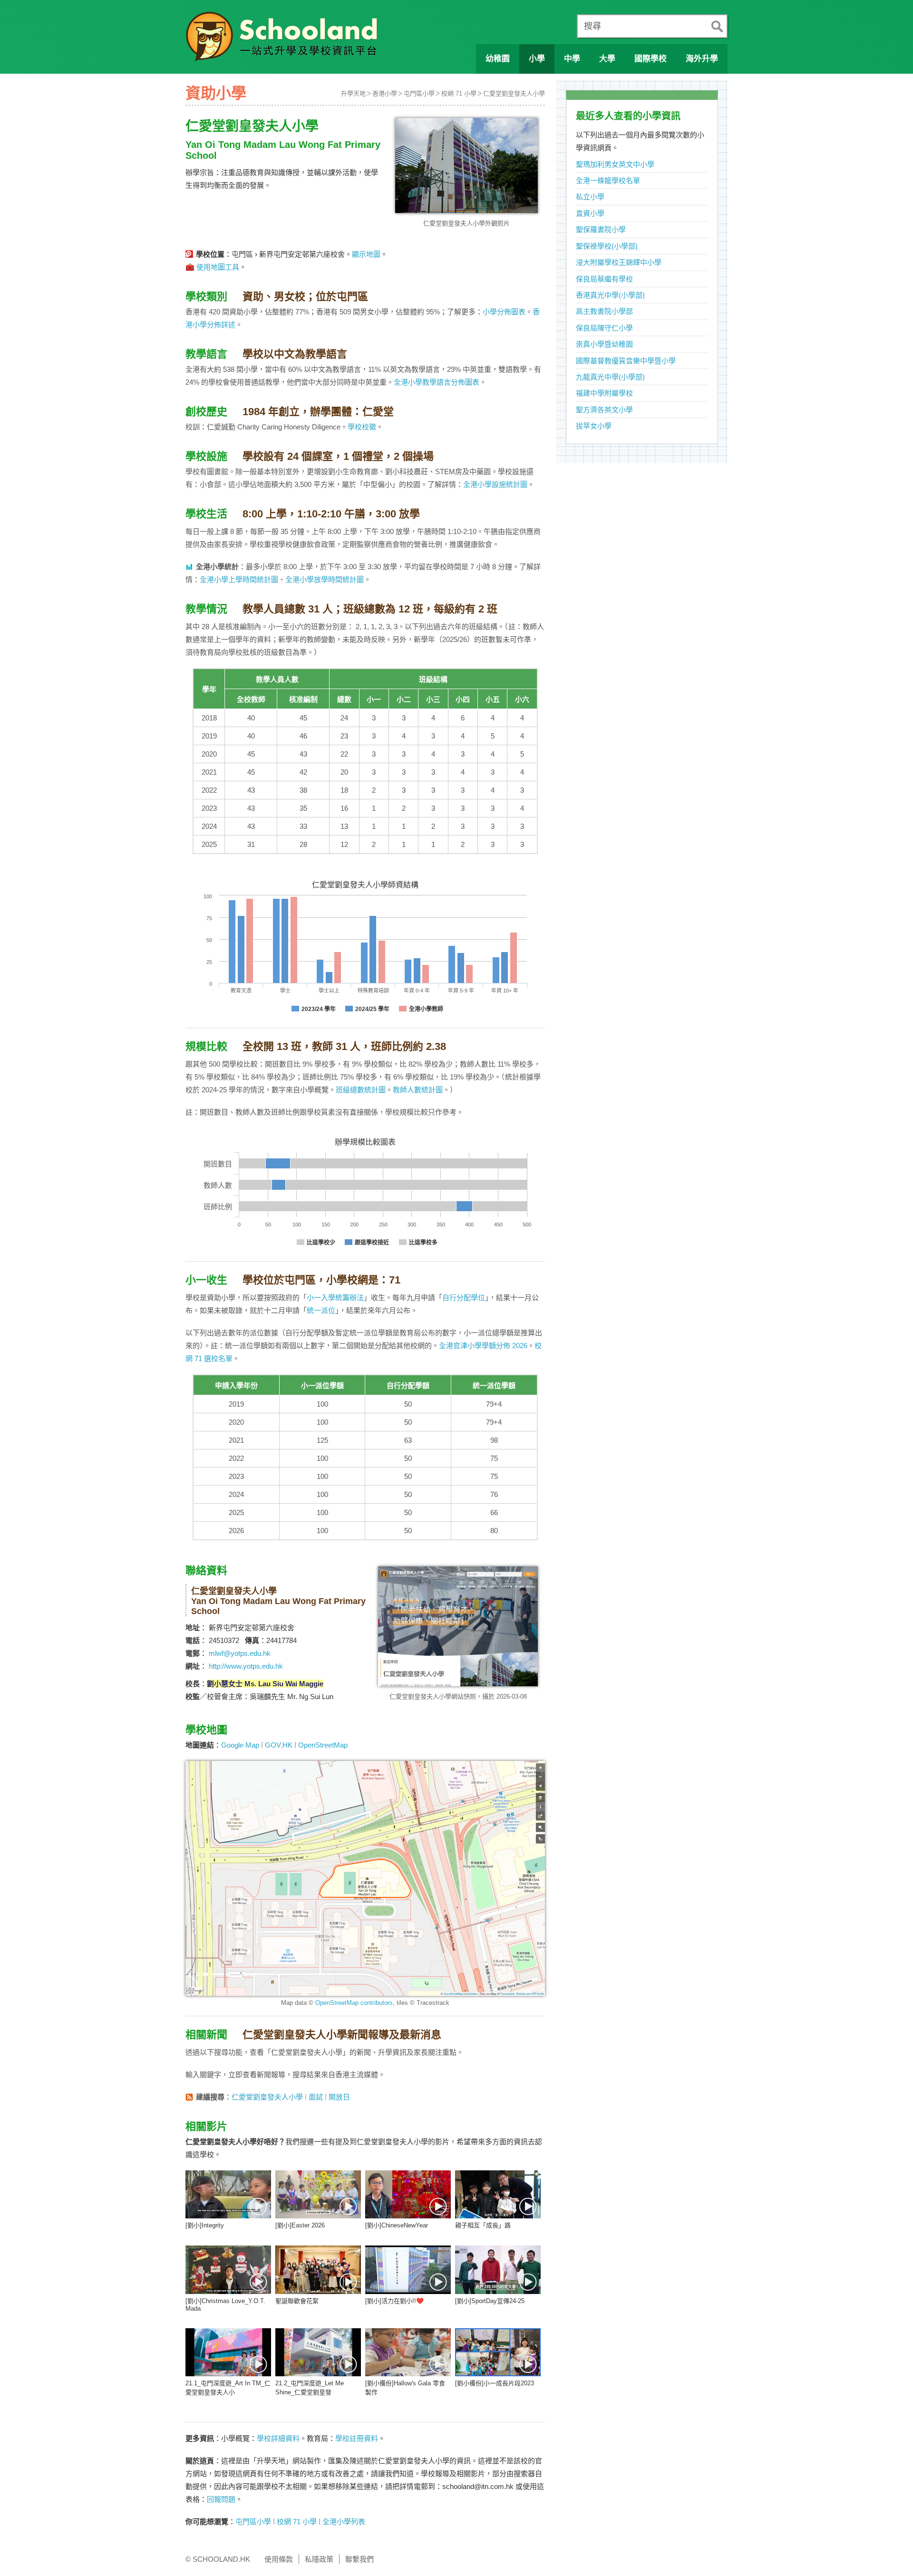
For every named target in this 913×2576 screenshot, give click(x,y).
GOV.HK (279, 1745)
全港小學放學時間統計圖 (325, 579)
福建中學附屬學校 (604, 393)
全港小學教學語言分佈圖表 (437, 382)
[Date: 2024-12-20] (228, 2352)
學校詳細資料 (278, 2438)
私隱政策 (319, 2559)
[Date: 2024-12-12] (408, 2352)
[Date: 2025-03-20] (498, 2270)
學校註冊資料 (357, 2438)
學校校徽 (362, 427)
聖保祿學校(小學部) (607, 246)
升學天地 (353, 93)
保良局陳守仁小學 (604, 328)
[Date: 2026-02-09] (408, 2194)
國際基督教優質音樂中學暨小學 (626, 361)
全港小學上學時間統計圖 (239, 579)
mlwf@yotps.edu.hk (240, 1653)
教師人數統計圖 (418, 1090)
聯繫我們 (359, 2559)
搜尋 (592, 26)
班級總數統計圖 (361, 1090)
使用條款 (279, 2559)
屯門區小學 (419, 93)
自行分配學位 (464, 1298)
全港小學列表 (344, 2522)
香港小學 (385, 93)
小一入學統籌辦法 (335, 1298)
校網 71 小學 (459, 93)
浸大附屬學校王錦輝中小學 (619, 262)
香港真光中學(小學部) (610, 295)
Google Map (240, 1745)
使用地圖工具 (218, 267)
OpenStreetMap (323, 1745)
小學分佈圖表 (504, 312)
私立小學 (590, 197)
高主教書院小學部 (604, 311)
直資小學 (590, 213)
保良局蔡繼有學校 (604, 279)
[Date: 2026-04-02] (318, 2194)
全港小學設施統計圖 (495, 484)
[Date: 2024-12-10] (498, 2352)
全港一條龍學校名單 (608, 180)
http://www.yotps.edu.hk (246, 1666)
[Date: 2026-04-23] (228, 2194)
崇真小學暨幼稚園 (604, 344)
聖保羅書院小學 (601, 229)
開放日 (339, 2097)
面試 (316, 2097)
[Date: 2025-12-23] (228, 2270)
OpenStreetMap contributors (354, 2003)
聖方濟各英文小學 (604, 410)
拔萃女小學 (594, 426)
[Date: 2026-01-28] (498, 2194)
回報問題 (221, 2499)
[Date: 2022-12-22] (318, 2270)
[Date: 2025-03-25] (408, 2270)
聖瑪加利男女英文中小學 (615, 164)
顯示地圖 (366, 254)
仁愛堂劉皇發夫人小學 (514, 93)
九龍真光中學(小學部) (610, 377)
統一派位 (321, 1310)
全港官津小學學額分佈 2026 (483, 1346)
